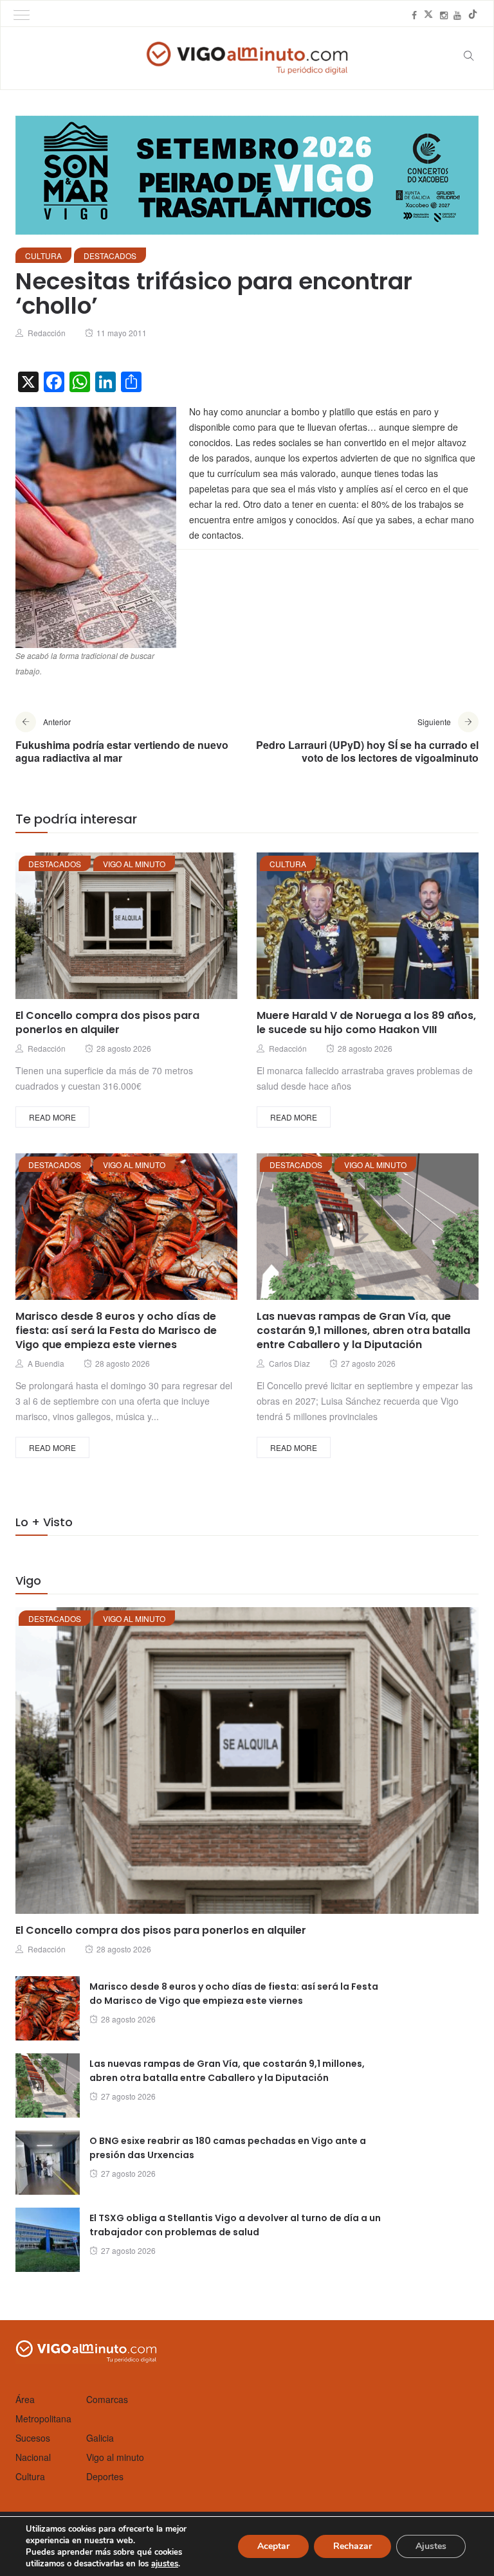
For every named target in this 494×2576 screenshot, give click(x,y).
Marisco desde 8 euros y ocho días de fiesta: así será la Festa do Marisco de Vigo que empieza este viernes (116, 1330)
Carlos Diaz (289, 1363)
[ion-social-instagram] (444, 15)
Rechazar (352, 2546)
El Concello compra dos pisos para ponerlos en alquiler (107, 1022)
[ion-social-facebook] (414, 15)
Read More (52, 1117)
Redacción (47, 333)
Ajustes (431, 2546)
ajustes (165, 2564)
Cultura (43, 256)
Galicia (100, 2438)
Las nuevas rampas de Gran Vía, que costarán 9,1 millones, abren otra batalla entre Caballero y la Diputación (363, 1330)
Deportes (105, 2476)
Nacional (33, 2457)
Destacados (110, 256)
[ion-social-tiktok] (473, 15)
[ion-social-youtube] (457, 15)
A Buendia (46, 1363)
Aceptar (273, 2546)
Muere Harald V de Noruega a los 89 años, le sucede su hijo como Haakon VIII (366, 1022)
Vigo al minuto (134, 864)
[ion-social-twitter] (428, 15)
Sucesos (33, 2438)
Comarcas (107, 2399)
